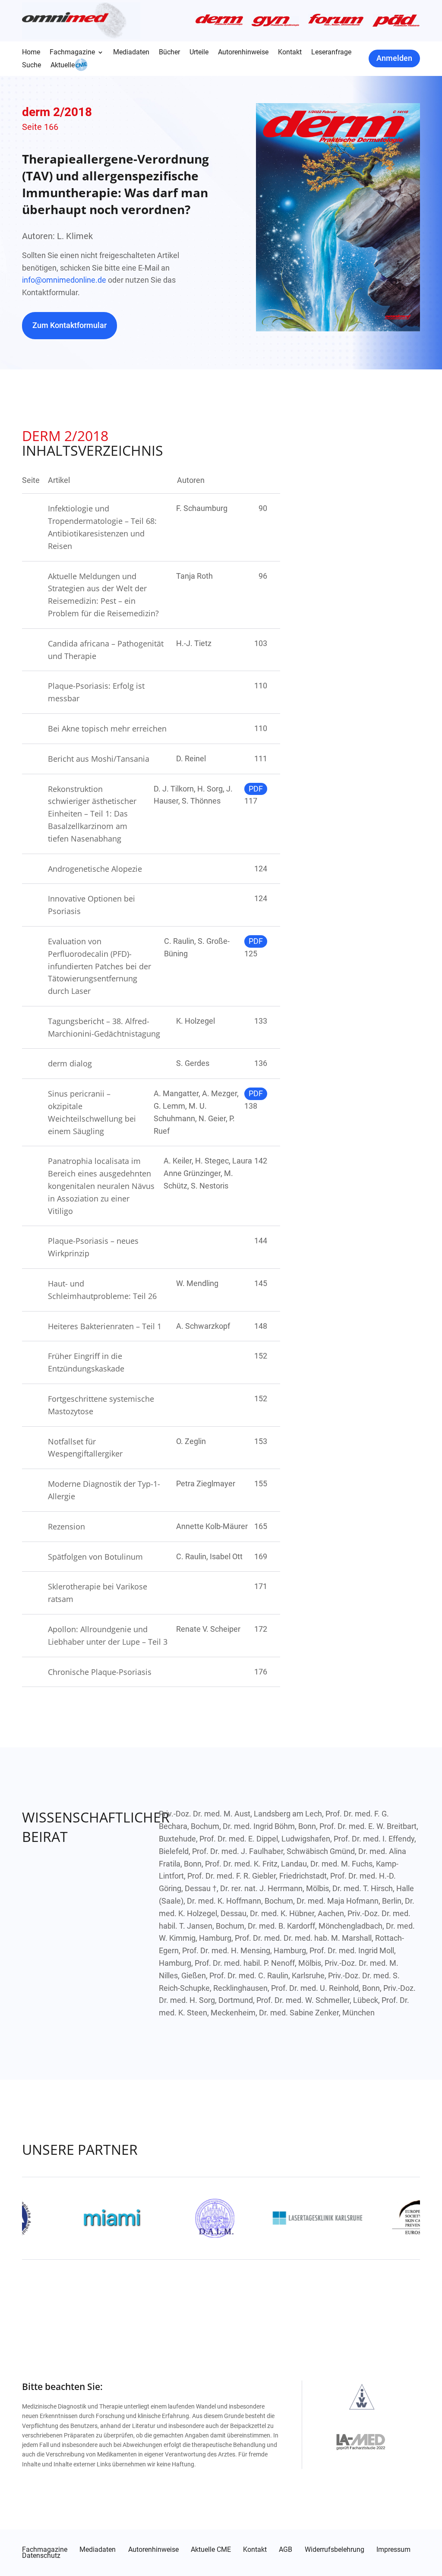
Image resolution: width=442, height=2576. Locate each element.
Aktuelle (63, 66)
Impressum (393, 2550)
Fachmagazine (72, 53)
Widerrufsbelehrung (335, 2550)
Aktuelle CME (211, 2550)
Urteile (199, 53)
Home (31, 53)
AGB (286, 2550)
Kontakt (290, 53)
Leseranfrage (331, 53)
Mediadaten (131, 53)
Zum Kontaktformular (69, 325)
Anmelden (394, 58)
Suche (32, 66)
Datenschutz (41, 2556)
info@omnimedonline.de (64, 280)
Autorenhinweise (243, 53)
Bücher (169, 53)
